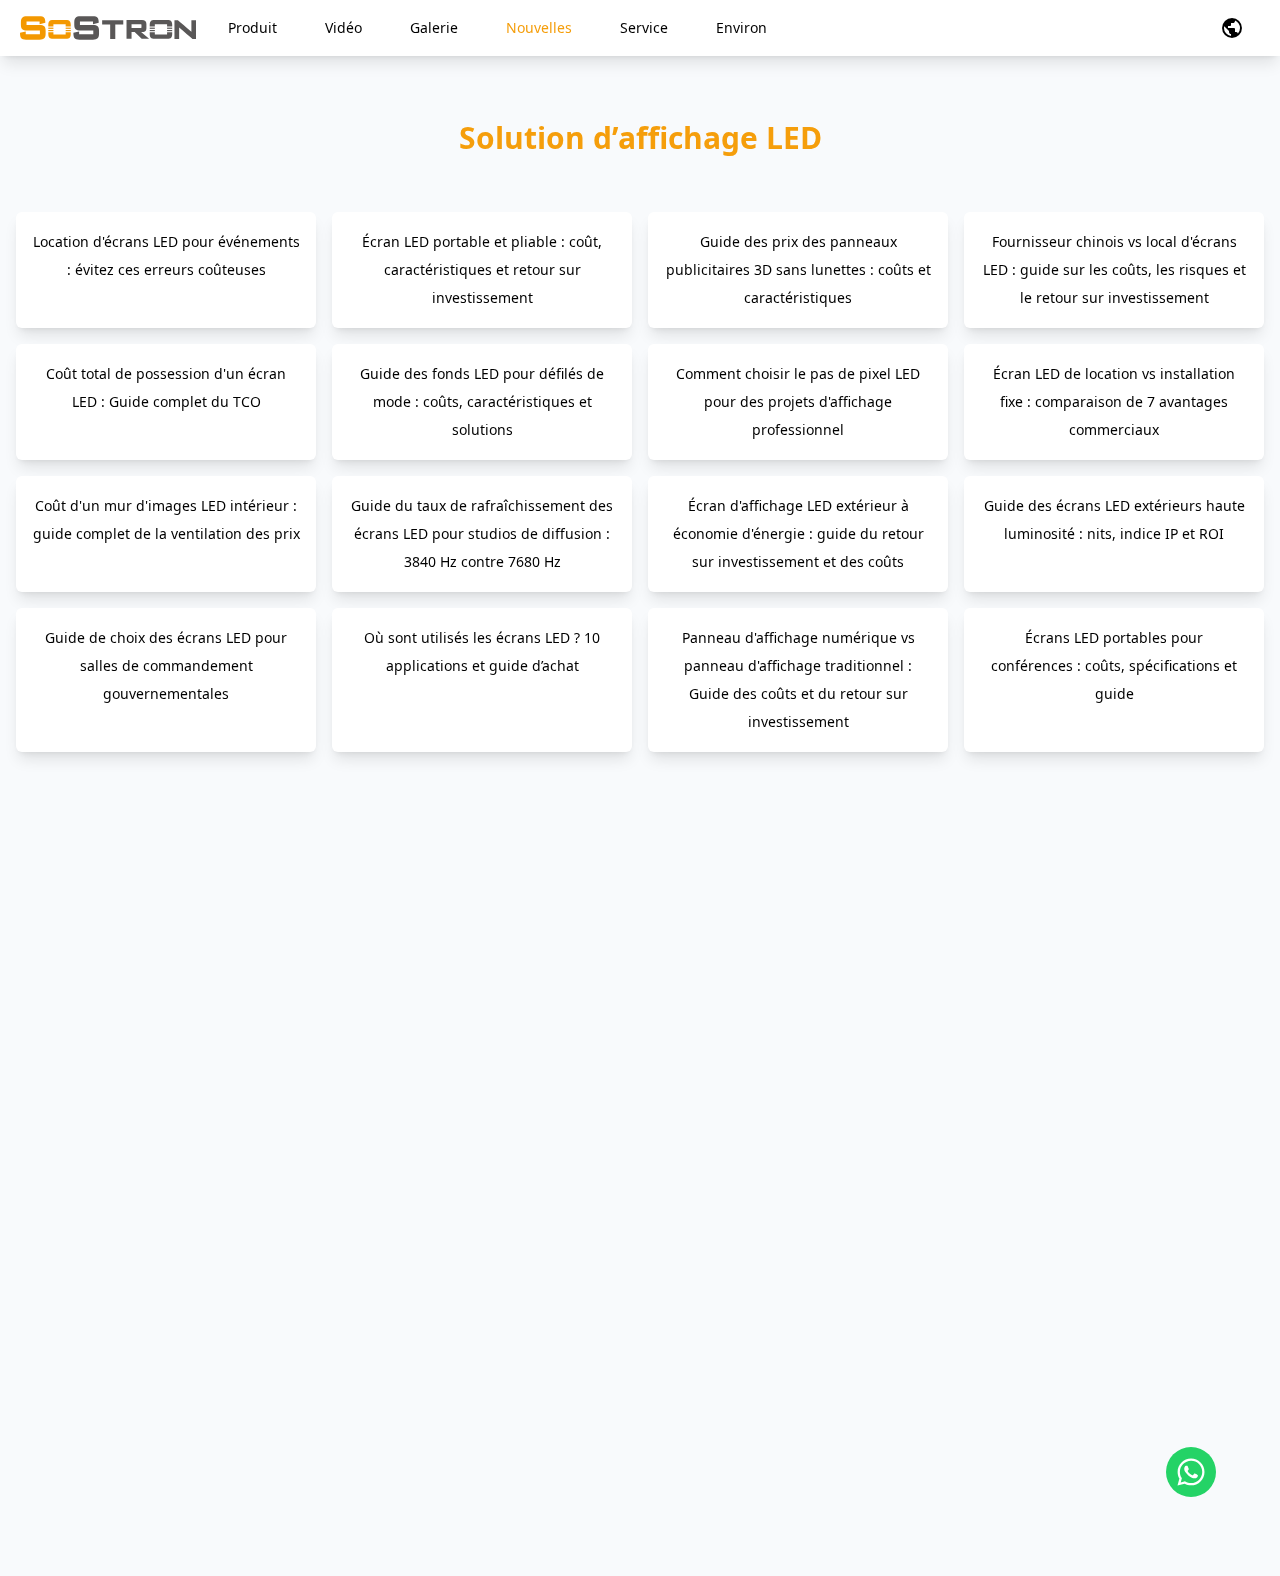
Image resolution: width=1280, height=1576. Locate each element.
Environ (741, 27)
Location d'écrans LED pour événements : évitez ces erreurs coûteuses (166, 255)
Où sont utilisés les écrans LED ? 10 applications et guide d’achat (482, 651)
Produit (252, 27)
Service (644, 27)
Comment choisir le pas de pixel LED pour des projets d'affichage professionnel (798, 401)
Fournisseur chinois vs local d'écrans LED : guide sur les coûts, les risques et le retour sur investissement (1114, 269)
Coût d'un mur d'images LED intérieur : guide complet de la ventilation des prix (166, 519)
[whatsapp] (1191, 1472)
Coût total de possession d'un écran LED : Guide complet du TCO (166, 387)
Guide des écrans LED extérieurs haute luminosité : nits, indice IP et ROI (1114, 519)
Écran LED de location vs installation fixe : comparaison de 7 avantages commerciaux (1114, 401)
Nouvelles (539, 27)
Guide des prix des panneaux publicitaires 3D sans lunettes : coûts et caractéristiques (798, 269)
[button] (1232, 28)
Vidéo (343, 27)
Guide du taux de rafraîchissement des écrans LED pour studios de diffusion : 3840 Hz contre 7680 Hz (482, 533)
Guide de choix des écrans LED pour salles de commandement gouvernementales (166, 665)
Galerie (434, 27)
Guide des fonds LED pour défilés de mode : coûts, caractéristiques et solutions (482, 401)
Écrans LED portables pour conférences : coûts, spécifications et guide (1114, 665)
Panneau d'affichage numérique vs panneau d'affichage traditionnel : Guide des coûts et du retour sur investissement (798, 679)
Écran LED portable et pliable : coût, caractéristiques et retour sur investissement (482, 269)
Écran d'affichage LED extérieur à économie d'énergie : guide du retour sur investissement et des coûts (798, 533)
